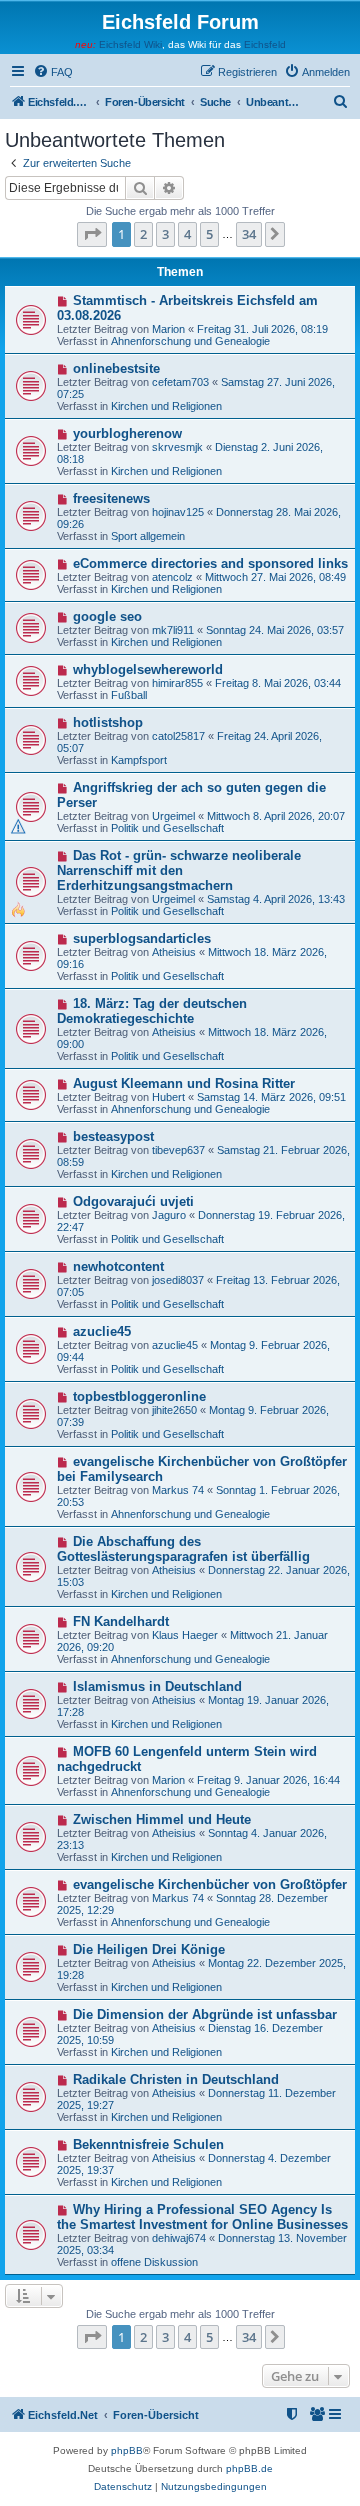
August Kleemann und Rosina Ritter (184, 1083)
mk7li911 (173, 630)
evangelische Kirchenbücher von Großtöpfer (210, 1884)
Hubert (168, 1097)
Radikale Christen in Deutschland (176, 2079)
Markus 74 (178, 1490)
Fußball (129, 695)
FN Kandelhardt (121, 1621)
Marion (168, 329)
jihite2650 (174, 1410)
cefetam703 (180, 382)
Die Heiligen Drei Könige (149, 1949)
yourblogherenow (127, 433)
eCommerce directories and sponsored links (210, 563)
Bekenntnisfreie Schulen (148, 2144)
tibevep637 (178, 1150)
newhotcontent (118, 1266)
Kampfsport (139, 760)
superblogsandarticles (142, 938)
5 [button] (209, 234)
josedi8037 (178, 1280)
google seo (107, 616)
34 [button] (249, 234)
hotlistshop (108, 722)
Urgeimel (173, 816)
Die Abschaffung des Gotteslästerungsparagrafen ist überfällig (183, 1549)
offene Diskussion (154, 2262)
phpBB (127, 2450)
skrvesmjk (177, 447)
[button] (92, 234)
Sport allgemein (148, 536)
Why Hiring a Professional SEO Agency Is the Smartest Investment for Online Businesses (202, 2217)
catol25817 (178, 736)
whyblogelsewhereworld (148, 669)
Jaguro (169, 1215)
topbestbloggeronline (139, 1396)
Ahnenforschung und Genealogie (190, 341)
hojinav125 (178, 512)
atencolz (172, 577)
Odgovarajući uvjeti (133, 1201)
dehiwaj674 (179, 2238)
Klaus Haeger (185, 1635)
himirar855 (177, 683)
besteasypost (113, 1136)
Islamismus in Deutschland (157, 1686)
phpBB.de (249, 2468)
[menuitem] (53, 72)
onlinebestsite (116, 368)
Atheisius (174, 952)
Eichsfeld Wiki (130, 44)
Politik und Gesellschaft (167, 828)
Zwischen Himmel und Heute (162, 1819)
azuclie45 (102, 1331)
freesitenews (111, 498)
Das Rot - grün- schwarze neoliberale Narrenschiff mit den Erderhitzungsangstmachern (179, 870)
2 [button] (143, 234)
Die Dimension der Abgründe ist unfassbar (205, 2014)
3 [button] (165, 234)
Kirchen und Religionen (166, 406)
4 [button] (187, 234)
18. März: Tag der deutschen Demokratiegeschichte (152, 1011)
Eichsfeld (265, 44)
